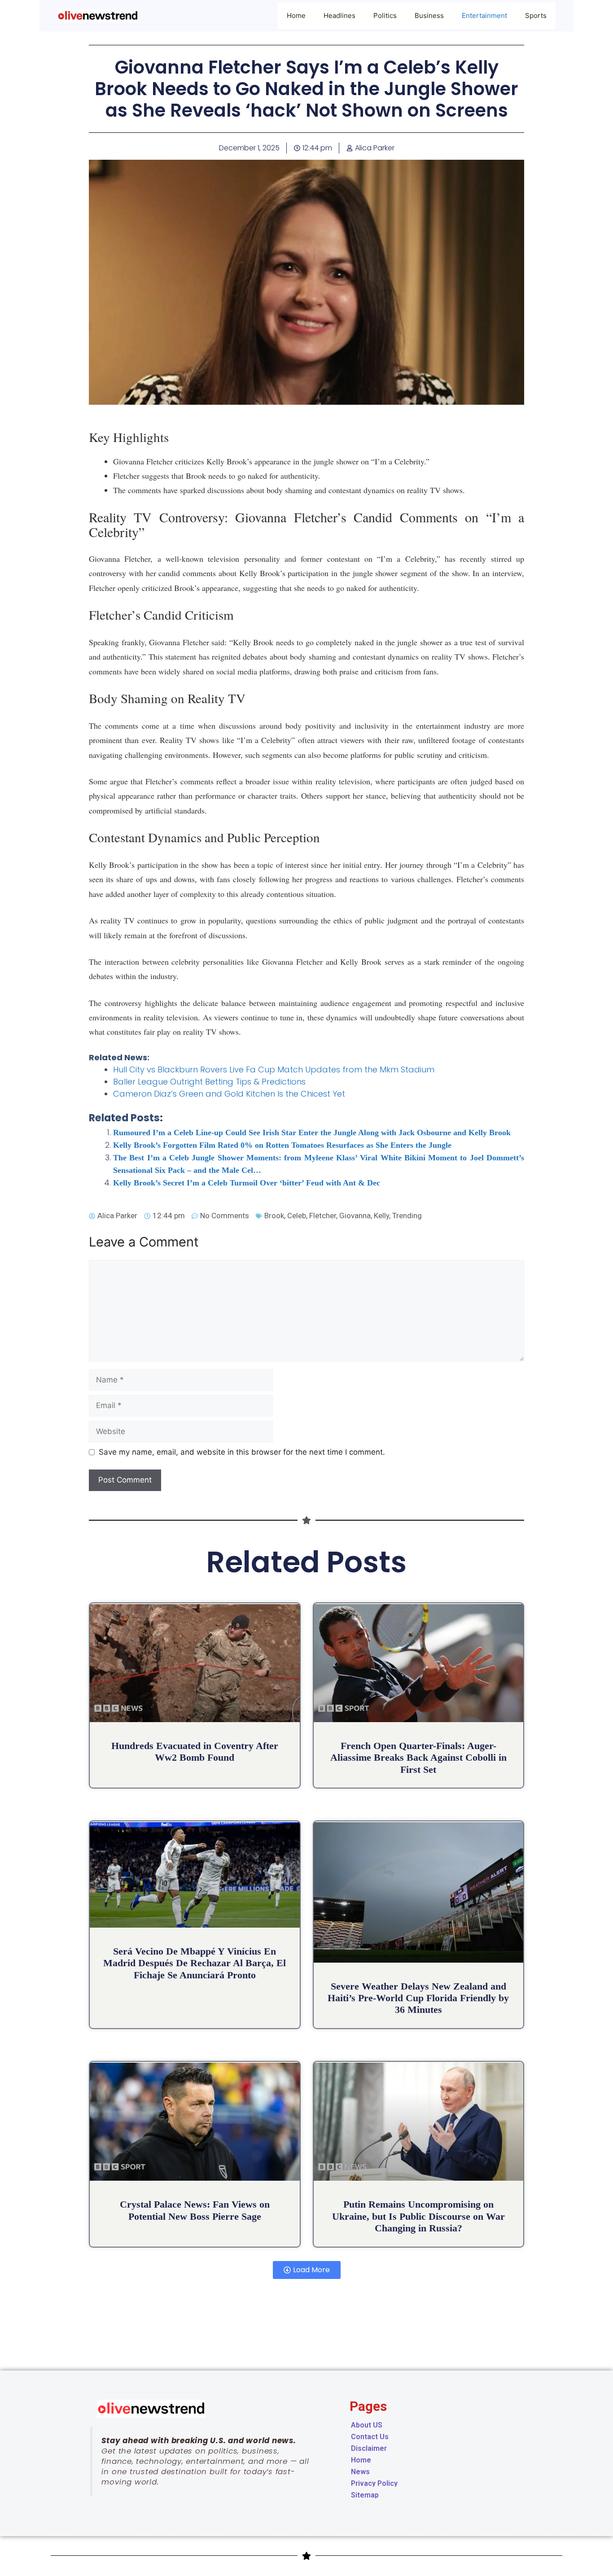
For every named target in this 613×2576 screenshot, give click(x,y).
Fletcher (323, 1216)
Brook (274, 1216)
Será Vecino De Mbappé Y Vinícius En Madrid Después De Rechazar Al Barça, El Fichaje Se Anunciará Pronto (195, 1963)
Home (296, 15)
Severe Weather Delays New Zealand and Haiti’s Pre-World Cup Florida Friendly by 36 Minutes (418, 1998)
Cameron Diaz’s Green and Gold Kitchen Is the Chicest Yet (229, 1094)
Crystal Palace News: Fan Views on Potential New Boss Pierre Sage (195, 2210)
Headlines (339, 15)
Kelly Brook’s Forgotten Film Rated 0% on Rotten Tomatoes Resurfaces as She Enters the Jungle (282, 1145)
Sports (536, 15)
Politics (385, 15)
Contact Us (370, 2437)
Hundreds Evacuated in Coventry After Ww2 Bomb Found (195, 1752)
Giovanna (355, 1216)
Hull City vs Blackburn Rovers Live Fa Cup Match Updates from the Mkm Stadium (274, 1069)
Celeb (297, 1216)
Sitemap (365, 2495)
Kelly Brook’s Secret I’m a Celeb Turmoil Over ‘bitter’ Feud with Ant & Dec (247, 1183)
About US (367, 2425)
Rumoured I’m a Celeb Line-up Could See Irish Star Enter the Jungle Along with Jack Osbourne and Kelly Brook (312, 1133)
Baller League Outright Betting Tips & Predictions (209, 1082)
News (360, 2472)
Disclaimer (369, 2448)
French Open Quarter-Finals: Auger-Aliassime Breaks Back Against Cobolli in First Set (418, 1758)
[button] (307, 2270)
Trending (407, 1216)
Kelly (381, 1216)
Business (429, 15)
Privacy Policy (374, 2483)
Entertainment (484, 15)
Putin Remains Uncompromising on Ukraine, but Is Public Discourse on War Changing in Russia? (418, 2216)
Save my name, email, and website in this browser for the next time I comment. (242, 1452)
